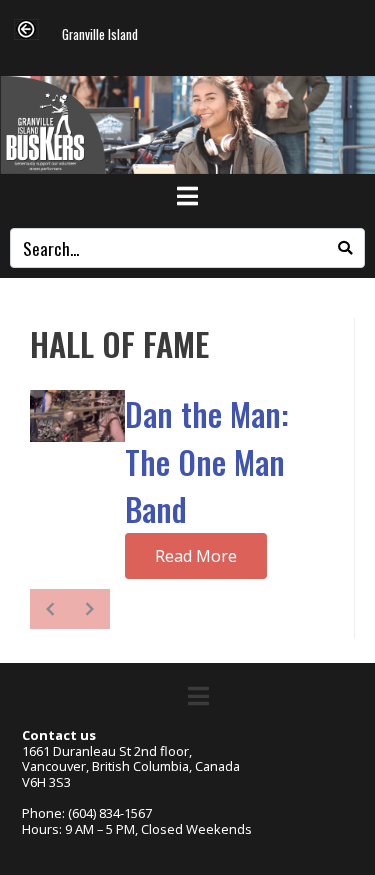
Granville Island (100, 35)
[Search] (345, 248)
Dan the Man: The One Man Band (207, 461)
